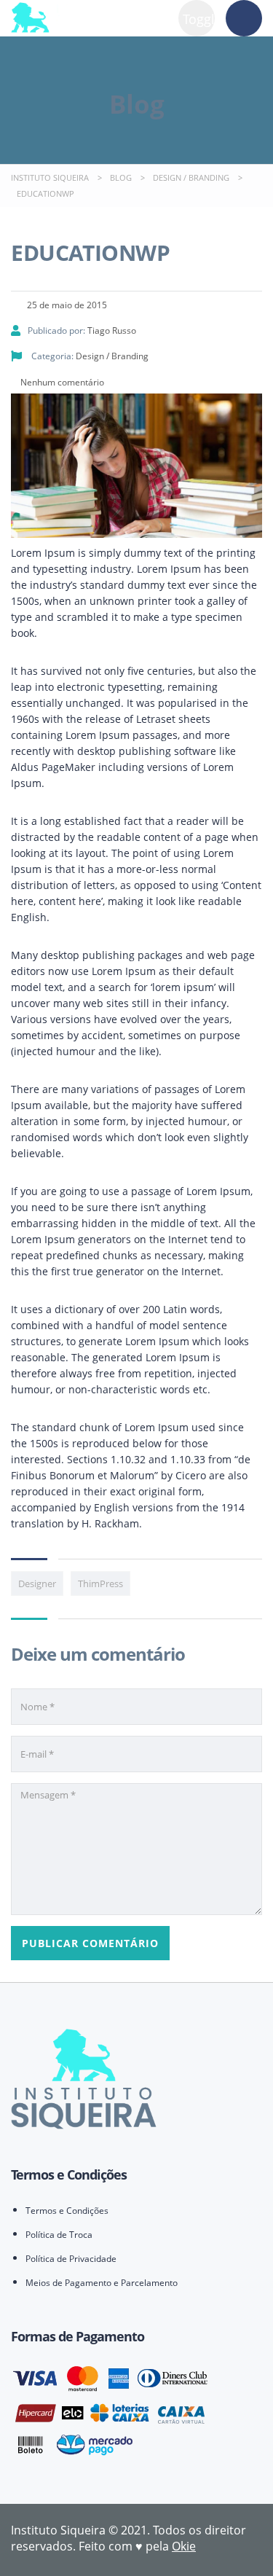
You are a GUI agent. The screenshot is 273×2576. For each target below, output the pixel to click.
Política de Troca (59, 2235)
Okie (184, 2546)
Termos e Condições (67, 2211)
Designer (37, 1583)
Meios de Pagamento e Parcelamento (102, 2283)
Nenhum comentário (61, 382)
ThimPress (100, 1583)
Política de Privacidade (71, 2259)
